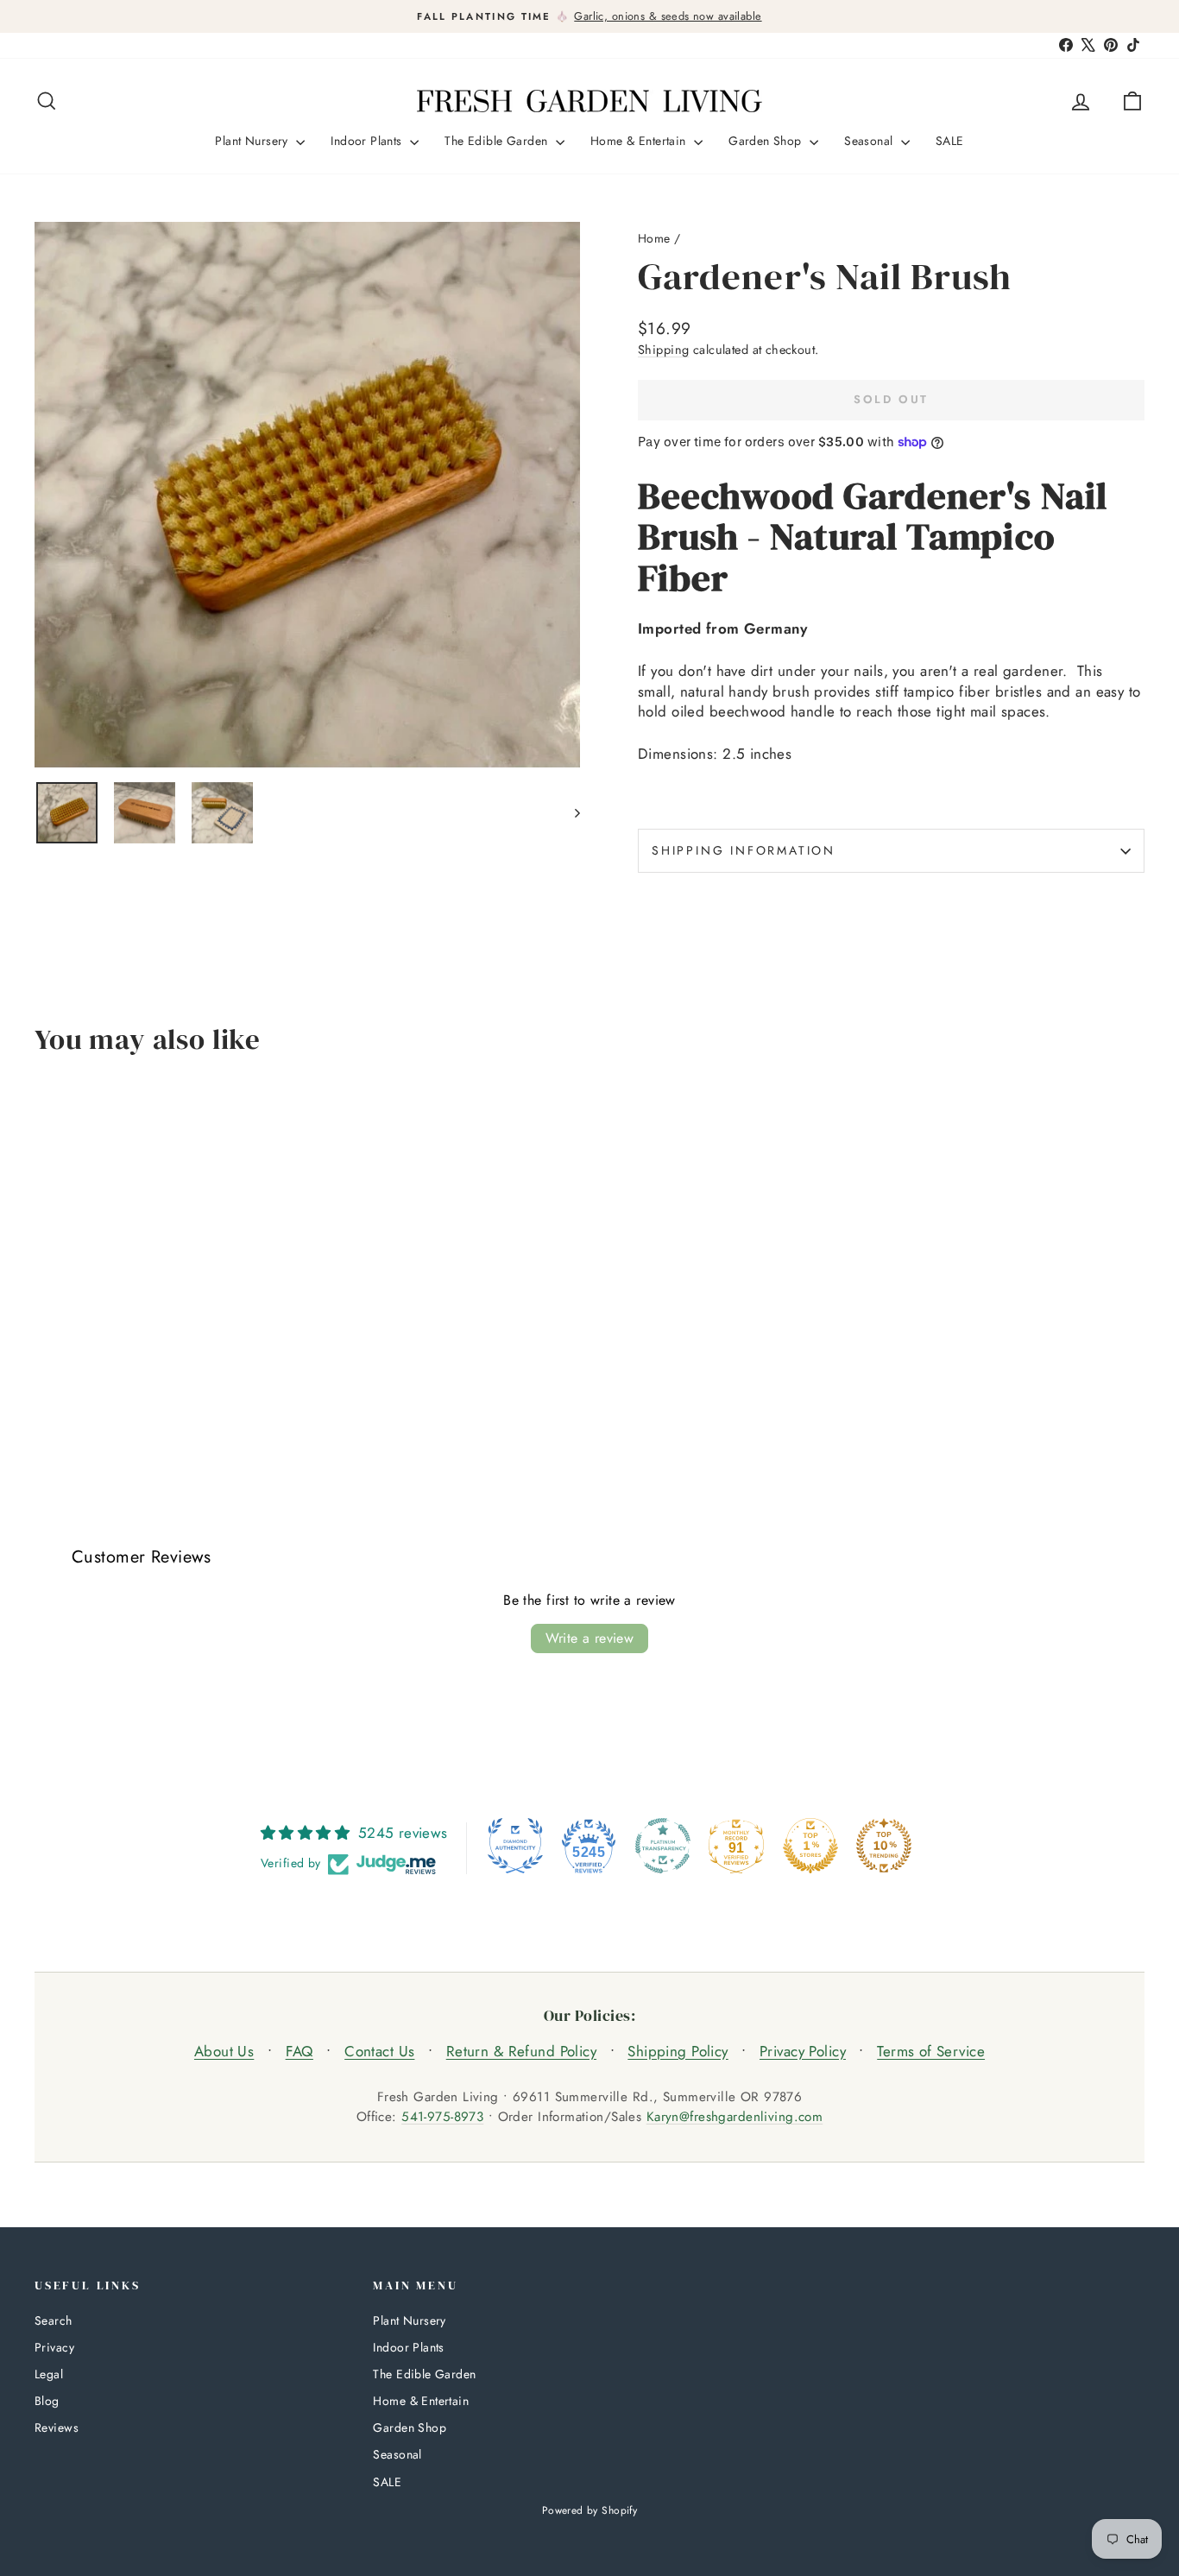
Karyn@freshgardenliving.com (735, 2117)
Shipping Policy (678, 2051)
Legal (49, 2374)
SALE (950, 141)
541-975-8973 (442, 2117)
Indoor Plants (368, 141)
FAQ (299, 2051)
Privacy (54, 2347)
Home (654, 238)
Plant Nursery (253, 141)
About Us (224, 2051)
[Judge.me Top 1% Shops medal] (810, 1846)
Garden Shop (767, 141)
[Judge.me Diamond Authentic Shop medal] (515, 1846)
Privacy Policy (803, 2051)
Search (54, 2320)
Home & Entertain (640, 141)
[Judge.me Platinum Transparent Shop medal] (663, 1846)
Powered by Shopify (590, 2510)
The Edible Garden (498, 141)
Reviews (57, 2428)
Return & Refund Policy (521, 2051)
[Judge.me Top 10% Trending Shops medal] (884, 1846)
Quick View (166, 1342)
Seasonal (870, 141)
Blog (47, 2401)
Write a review (590, 1638)
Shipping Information (744, 850)
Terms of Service (931, 2051)
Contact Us (379, 2051)
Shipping (663, 350)
